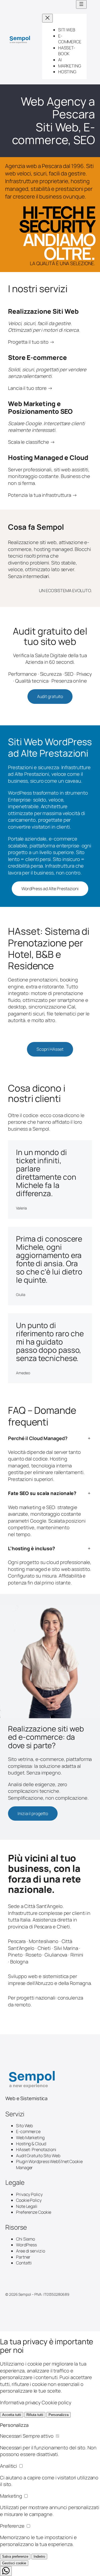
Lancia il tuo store (27, 388)
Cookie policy (56, 2402)
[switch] (57, 2436)
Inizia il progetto (33, 1813)
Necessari (27, 2436)
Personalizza (59, 2415)
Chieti (44, 1948)
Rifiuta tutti (35, 2415)
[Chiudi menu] (47, 18)
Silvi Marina (66, 1948)
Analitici (9, 2466)
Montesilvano (44, 1941)
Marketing (12, 2496)
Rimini (77, 1955)
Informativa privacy (20, 2402)
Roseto (33, 1955)
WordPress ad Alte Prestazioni (50, 889)
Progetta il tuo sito (28, 342)
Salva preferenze (15, 2556)
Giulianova (56, 1955)
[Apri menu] (81, 4)
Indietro (39, 2556)
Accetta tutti (12, 2415)
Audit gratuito (50, 696)
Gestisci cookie (14, 2563)
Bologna (19, 1962)
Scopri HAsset (50, 1049)
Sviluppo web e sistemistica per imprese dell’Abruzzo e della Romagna (49, 1980)
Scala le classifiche (29, 442)
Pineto (15, 1955)
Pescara (17, 1941)
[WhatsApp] (6, 2571)
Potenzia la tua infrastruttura (40, 495)
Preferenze (13, 2526)
